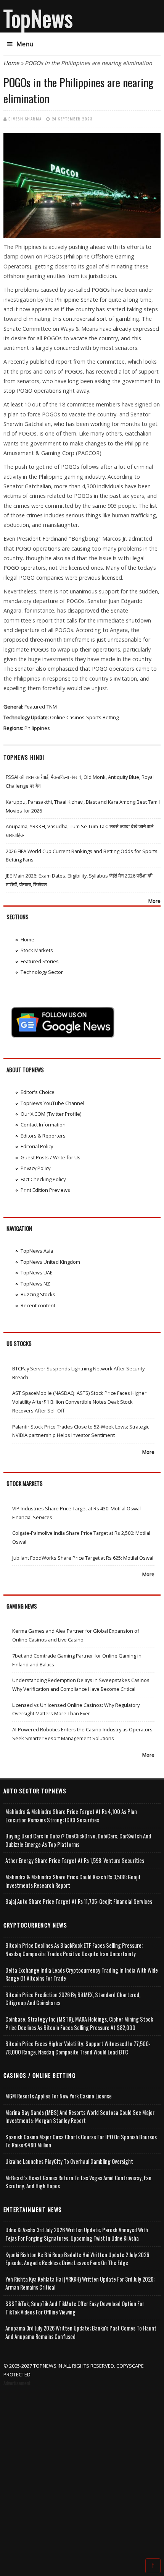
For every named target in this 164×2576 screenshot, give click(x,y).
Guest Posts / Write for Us (51, 1157)
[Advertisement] (82, 2474)
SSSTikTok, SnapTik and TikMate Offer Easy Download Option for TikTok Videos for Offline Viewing (75, 2308)
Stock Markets (37, 950)
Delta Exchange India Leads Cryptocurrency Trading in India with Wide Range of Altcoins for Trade (82, 1974)
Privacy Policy (35, 1168)
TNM (52, 707)
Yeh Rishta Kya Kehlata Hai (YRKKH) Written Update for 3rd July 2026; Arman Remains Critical (80, 2283)
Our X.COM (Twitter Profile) (51, 1114)
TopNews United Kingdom (50, 1262)
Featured (35, 707)
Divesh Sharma (25, 119)
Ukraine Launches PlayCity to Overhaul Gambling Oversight (69, 2161)
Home (11, 63)
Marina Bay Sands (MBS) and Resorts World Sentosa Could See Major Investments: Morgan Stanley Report (80, 2117)
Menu (25, 44)
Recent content (38, 1305)
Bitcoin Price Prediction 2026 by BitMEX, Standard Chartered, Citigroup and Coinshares (73, 1999)
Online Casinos (67, 717)
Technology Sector (42, 972)
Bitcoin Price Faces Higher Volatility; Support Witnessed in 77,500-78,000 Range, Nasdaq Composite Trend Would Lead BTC (78, 2048)
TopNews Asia (37, 1251)
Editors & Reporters (43, 1136)
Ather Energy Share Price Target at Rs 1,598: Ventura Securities (75, 1860)
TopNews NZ (35, 1284)
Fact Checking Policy (43, 1179)
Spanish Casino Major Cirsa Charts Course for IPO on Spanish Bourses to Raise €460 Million (81, 2141)
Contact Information (43, 1125)
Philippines (37, 728)
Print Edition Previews (45, 1190)
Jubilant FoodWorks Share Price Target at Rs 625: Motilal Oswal (83, 1558)
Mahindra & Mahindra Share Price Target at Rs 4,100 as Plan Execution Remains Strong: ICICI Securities (71, 1816)
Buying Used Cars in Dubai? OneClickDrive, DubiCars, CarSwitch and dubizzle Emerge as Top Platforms (78, 1840)
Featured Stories (40, 961)
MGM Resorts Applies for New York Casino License (59, 2096)
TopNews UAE (37, 1273)
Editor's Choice (38, 1092)
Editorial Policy (37, 1146)
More (154, 901)
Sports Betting (102, 717)
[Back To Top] (153, 2565)
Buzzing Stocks (38, 1294)
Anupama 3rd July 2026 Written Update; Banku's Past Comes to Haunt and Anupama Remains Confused (81, 2332)
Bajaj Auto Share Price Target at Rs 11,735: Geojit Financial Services (79, 1901)
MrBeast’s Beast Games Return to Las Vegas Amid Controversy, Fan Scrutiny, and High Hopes (78, 2182)
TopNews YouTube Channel (52, 1103)
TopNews (38, 18)
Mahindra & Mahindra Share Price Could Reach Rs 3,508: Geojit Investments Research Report (73, 1881)
